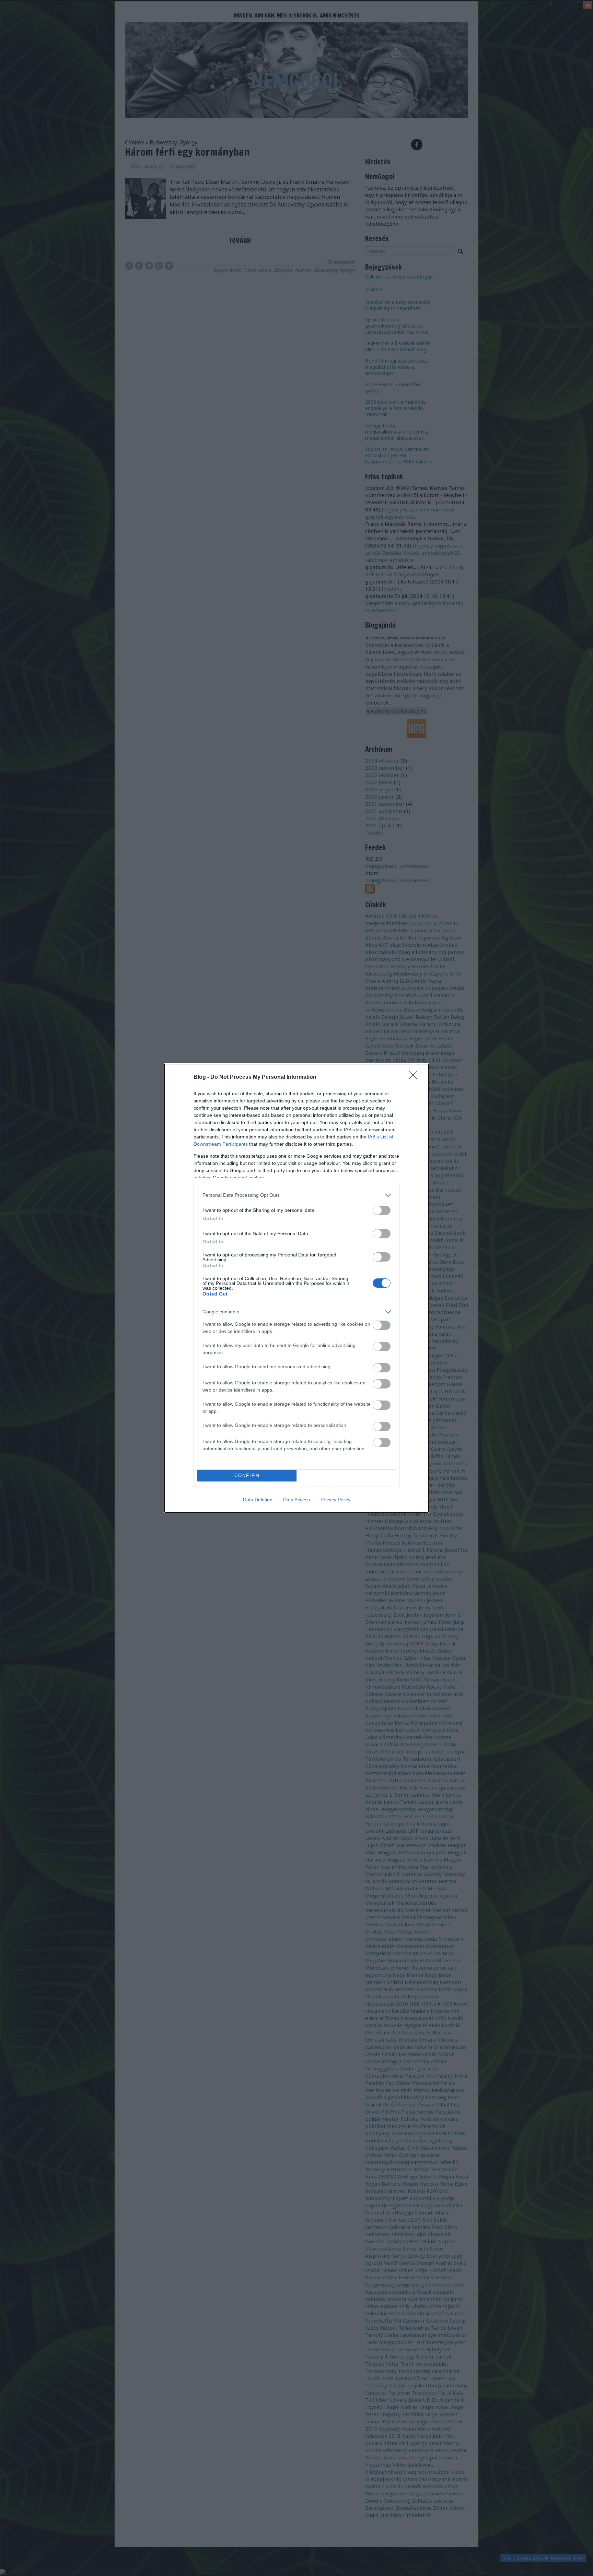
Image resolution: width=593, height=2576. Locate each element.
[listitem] (296, 1195)
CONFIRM (247, 1475)
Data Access (296, 1500)
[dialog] (296, 1288)
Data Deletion (258, 1500)
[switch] (382, 1210)
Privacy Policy (335, 1500)
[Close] (415, 1077)
